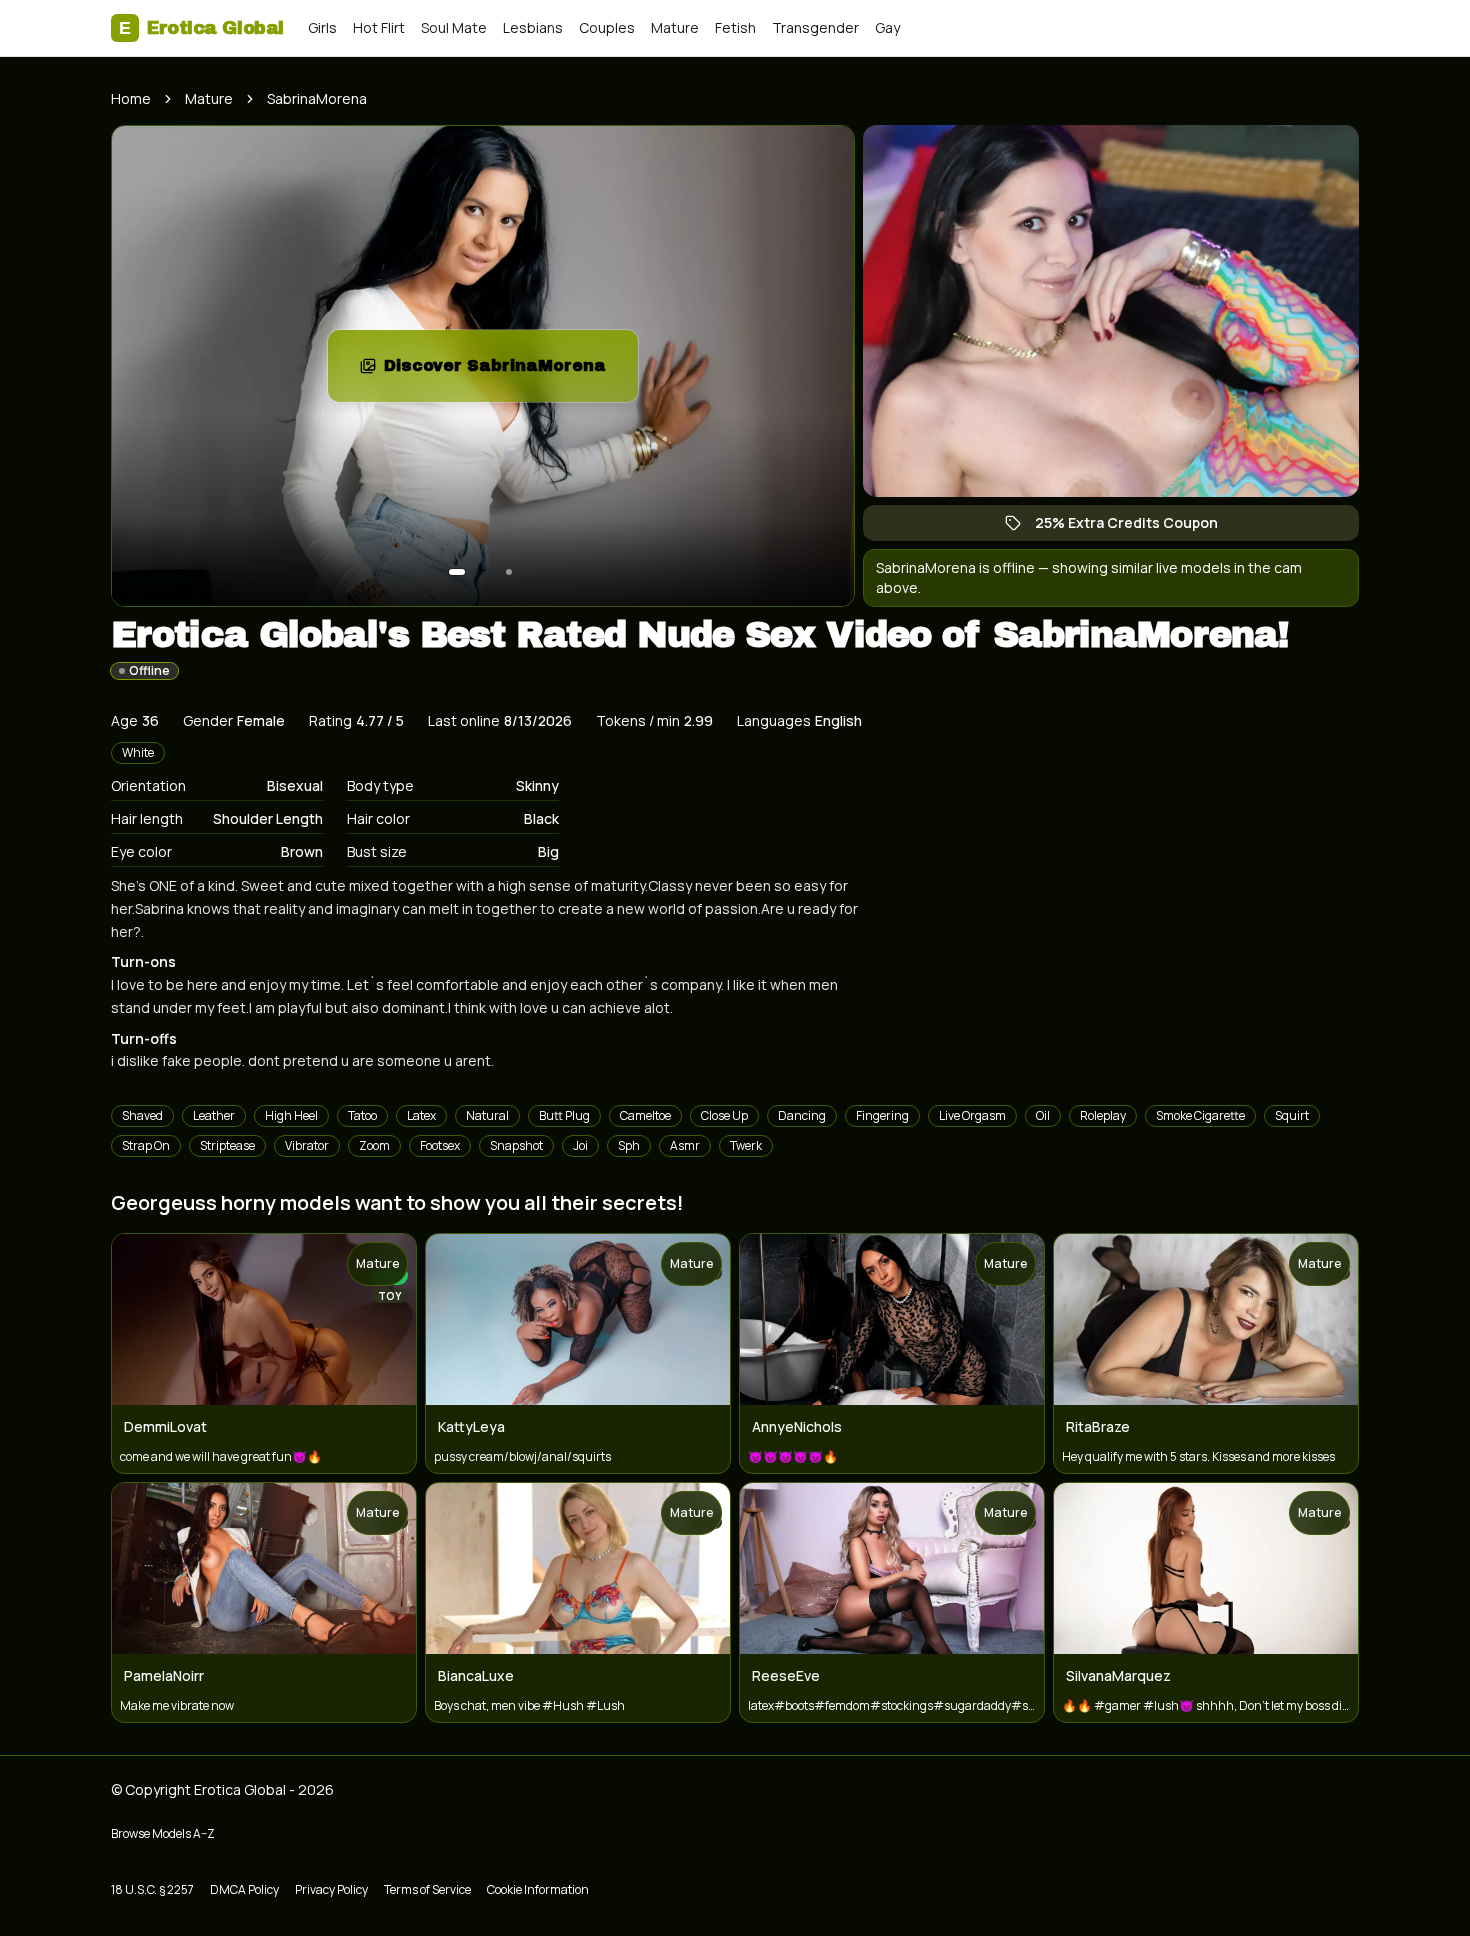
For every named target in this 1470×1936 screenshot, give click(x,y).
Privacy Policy (331, 1889)
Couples (607, 27)
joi (580, 1145)
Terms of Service (427, 1889)
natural (487, 1115)
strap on (146, 1145)
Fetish (735, 27)
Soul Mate (454, 27)
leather (214, 1115)
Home (131, 98)
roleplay (1103, 1115)
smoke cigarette (1200, 1115)
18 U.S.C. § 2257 (152, 1889)
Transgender (815, 27)
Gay (887, 27)
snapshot (516, 1145)
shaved (142, 1115)
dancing (802, 1115)
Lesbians (533, 27)
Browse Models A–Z (163, 1833)
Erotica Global (201, 28)
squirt (1292, 1115)
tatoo (362, 1115)
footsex (440, 1145)
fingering (882, 1115)
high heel (291, 1115)
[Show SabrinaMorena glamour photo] (509, 572)
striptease (227, 1145)
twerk (746, 1145)
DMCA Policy (244, 1889)
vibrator (307, 1145)
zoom (374, 1145)
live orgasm (972, 1115)
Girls (322, 27)
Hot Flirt (379, 27)
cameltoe (645, 1115)
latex (421, 1115)
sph (629, 1145)
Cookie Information (538, 1889)
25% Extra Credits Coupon (1136, 527)
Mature (675, 27)
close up (724, 1115)
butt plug (564, 1115)
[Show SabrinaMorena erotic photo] (457, 572)
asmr (685, 1145)
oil (1043, 1115)
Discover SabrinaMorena (511, 371)
